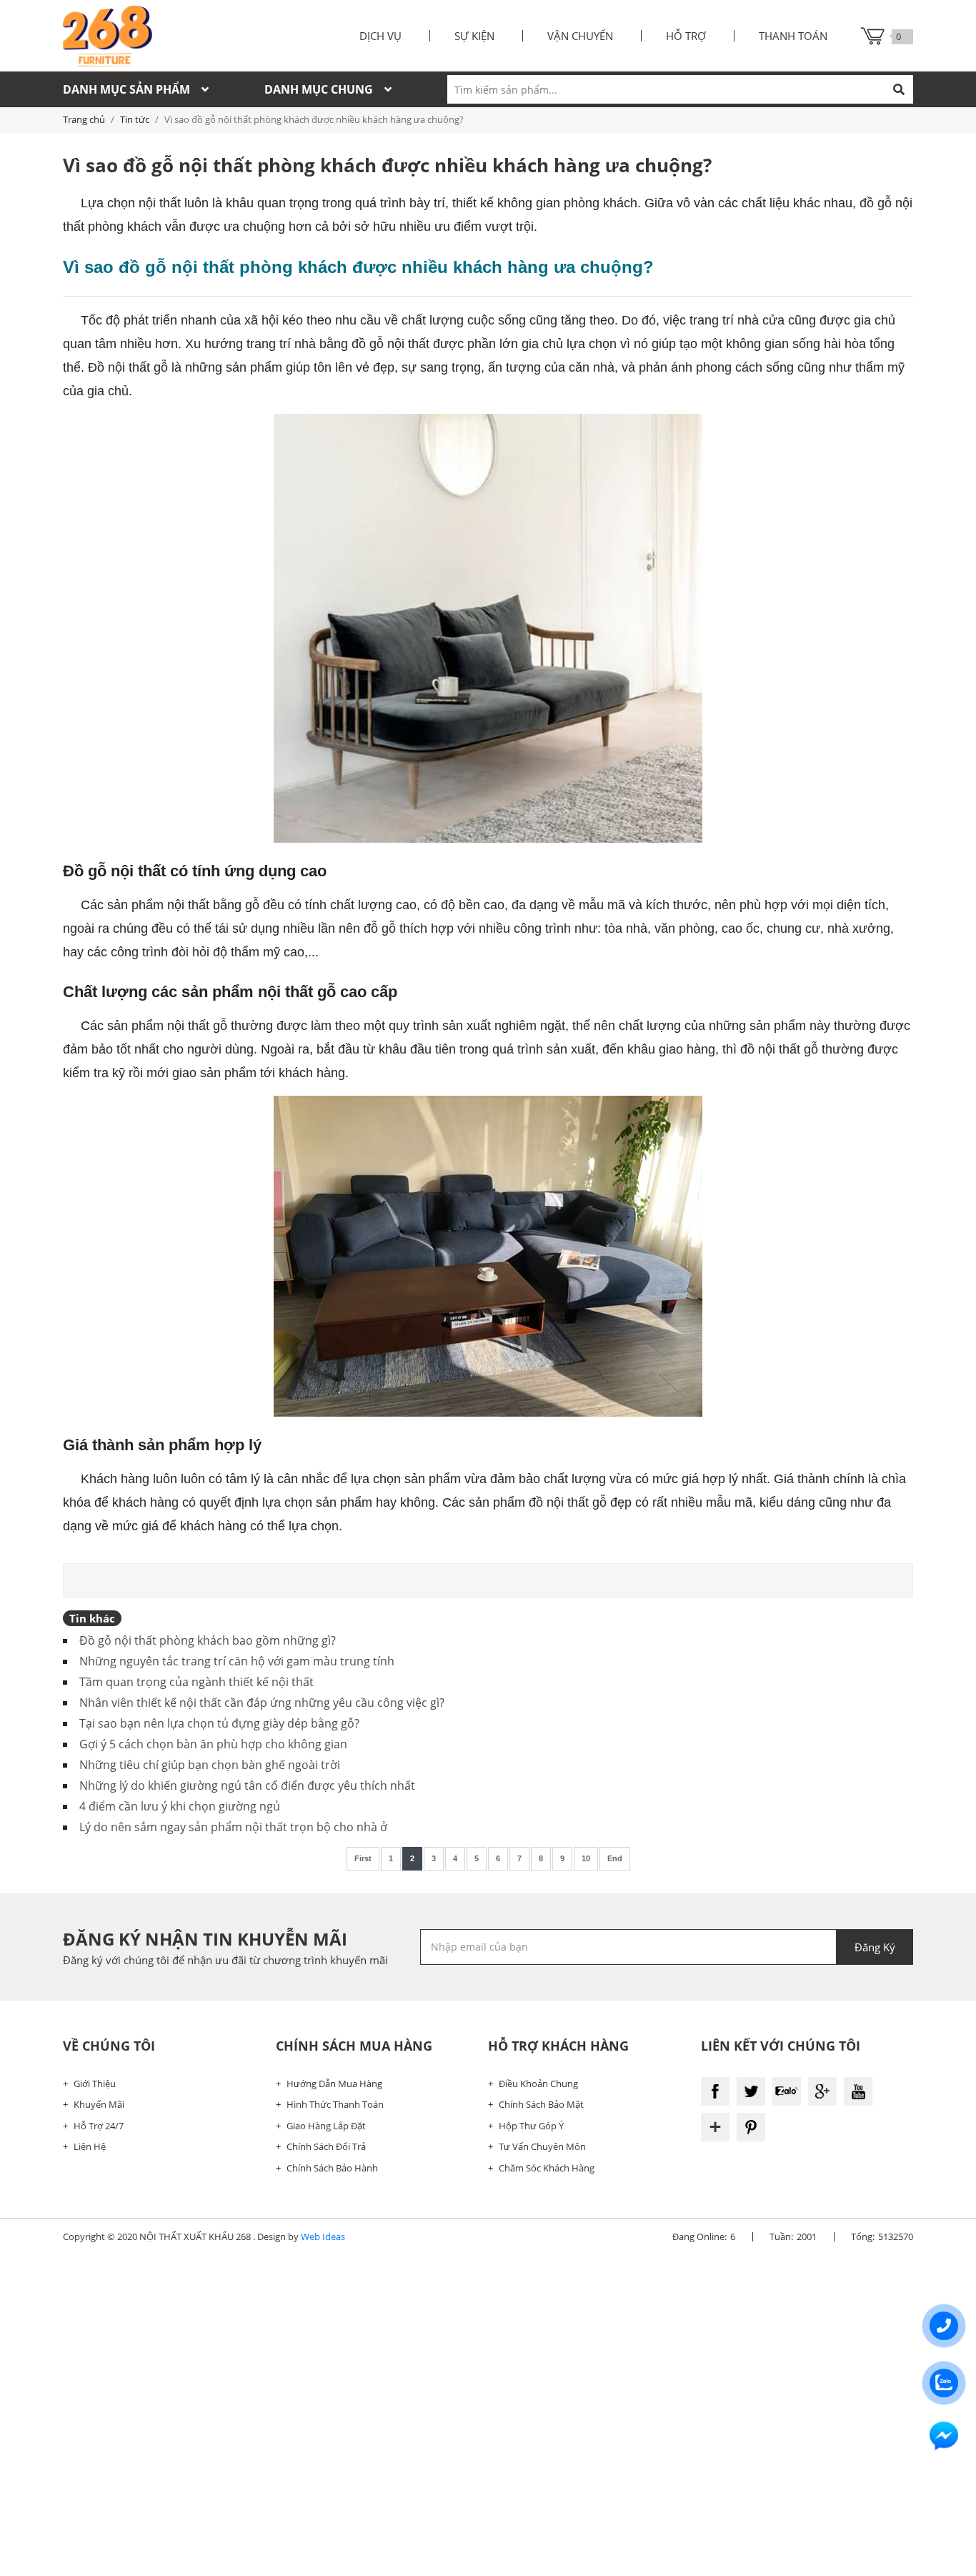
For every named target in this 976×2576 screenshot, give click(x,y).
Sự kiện (474, 36)
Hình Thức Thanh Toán (335, 2104)
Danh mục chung (319, 89)
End (615, 1858)
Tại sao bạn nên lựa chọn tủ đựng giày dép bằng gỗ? (219, 1723)
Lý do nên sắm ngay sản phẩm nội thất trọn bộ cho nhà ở (233, 1827)
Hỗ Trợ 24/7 (99, 2126)
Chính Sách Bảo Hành (332, 2168)
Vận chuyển (580, 36)
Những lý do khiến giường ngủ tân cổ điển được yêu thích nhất (247, 1785)
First (363, 1858)
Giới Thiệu (95, 2084)
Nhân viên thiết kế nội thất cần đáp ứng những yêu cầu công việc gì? (262, 1703)
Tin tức (135, 119)
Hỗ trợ (686, 36)
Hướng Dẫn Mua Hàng (334, 2084)
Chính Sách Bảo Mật (541, 2104)
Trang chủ (84, 119)
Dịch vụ (380, 36)
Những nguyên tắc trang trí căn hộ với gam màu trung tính (237, 1661)
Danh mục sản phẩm (126, 89)
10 (586, 1858)
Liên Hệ (90, 2146)
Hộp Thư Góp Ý (531, 2126)
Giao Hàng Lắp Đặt (326, 2126)
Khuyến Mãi (99, 2104)
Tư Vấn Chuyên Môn (542, 2146)
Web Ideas (323, 2236)
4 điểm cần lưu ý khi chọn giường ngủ (180, 1806)
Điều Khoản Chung (538, 2084)
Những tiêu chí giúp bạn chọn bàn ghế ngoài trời (210, 1765)
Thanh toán (793, 36)
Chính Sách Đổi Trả (326, 2146)
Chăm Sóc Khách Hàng (547, 2168)
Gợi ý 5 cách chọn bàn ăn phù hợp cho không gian (213, 1744)
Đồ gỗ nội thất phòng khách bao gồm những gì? (208, 1640)
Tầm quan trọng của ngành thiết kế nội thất (196, 1682)
